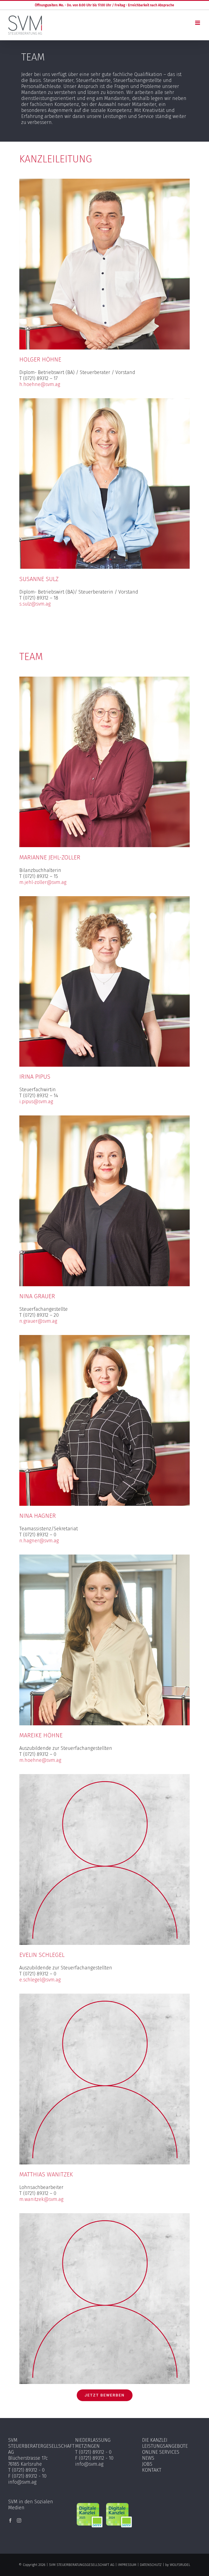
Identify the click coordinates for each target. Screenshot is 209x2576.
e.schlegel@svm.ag (40, 1980)
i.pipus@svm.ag (36, 1102)
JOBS (147, 2464)
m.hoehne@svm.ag (40, 1760)
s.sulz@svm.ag (35, 604)
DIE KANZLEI (155, 2440)
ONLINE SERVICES (161, 2452)
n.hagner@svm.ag (39, 1541)
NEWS (148, 2458)
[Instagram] (19, 2520)
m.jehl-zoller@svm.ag (43, 882)
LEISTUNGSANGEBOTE (165, 2446)
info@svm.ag (22, 2482)
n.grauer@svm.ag (38, 1321)
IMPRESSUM (127, 2565)
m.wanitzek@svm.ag (41, 2199)
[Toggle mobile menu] (198, 23)
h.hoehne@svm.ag (40, 384)
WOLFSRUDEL (180, 2565)
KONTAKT (152, 2470)
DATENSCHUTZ (151, 2565)
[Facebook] (10, 2520)
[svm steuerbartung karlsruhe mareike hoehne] (104, 1557)
